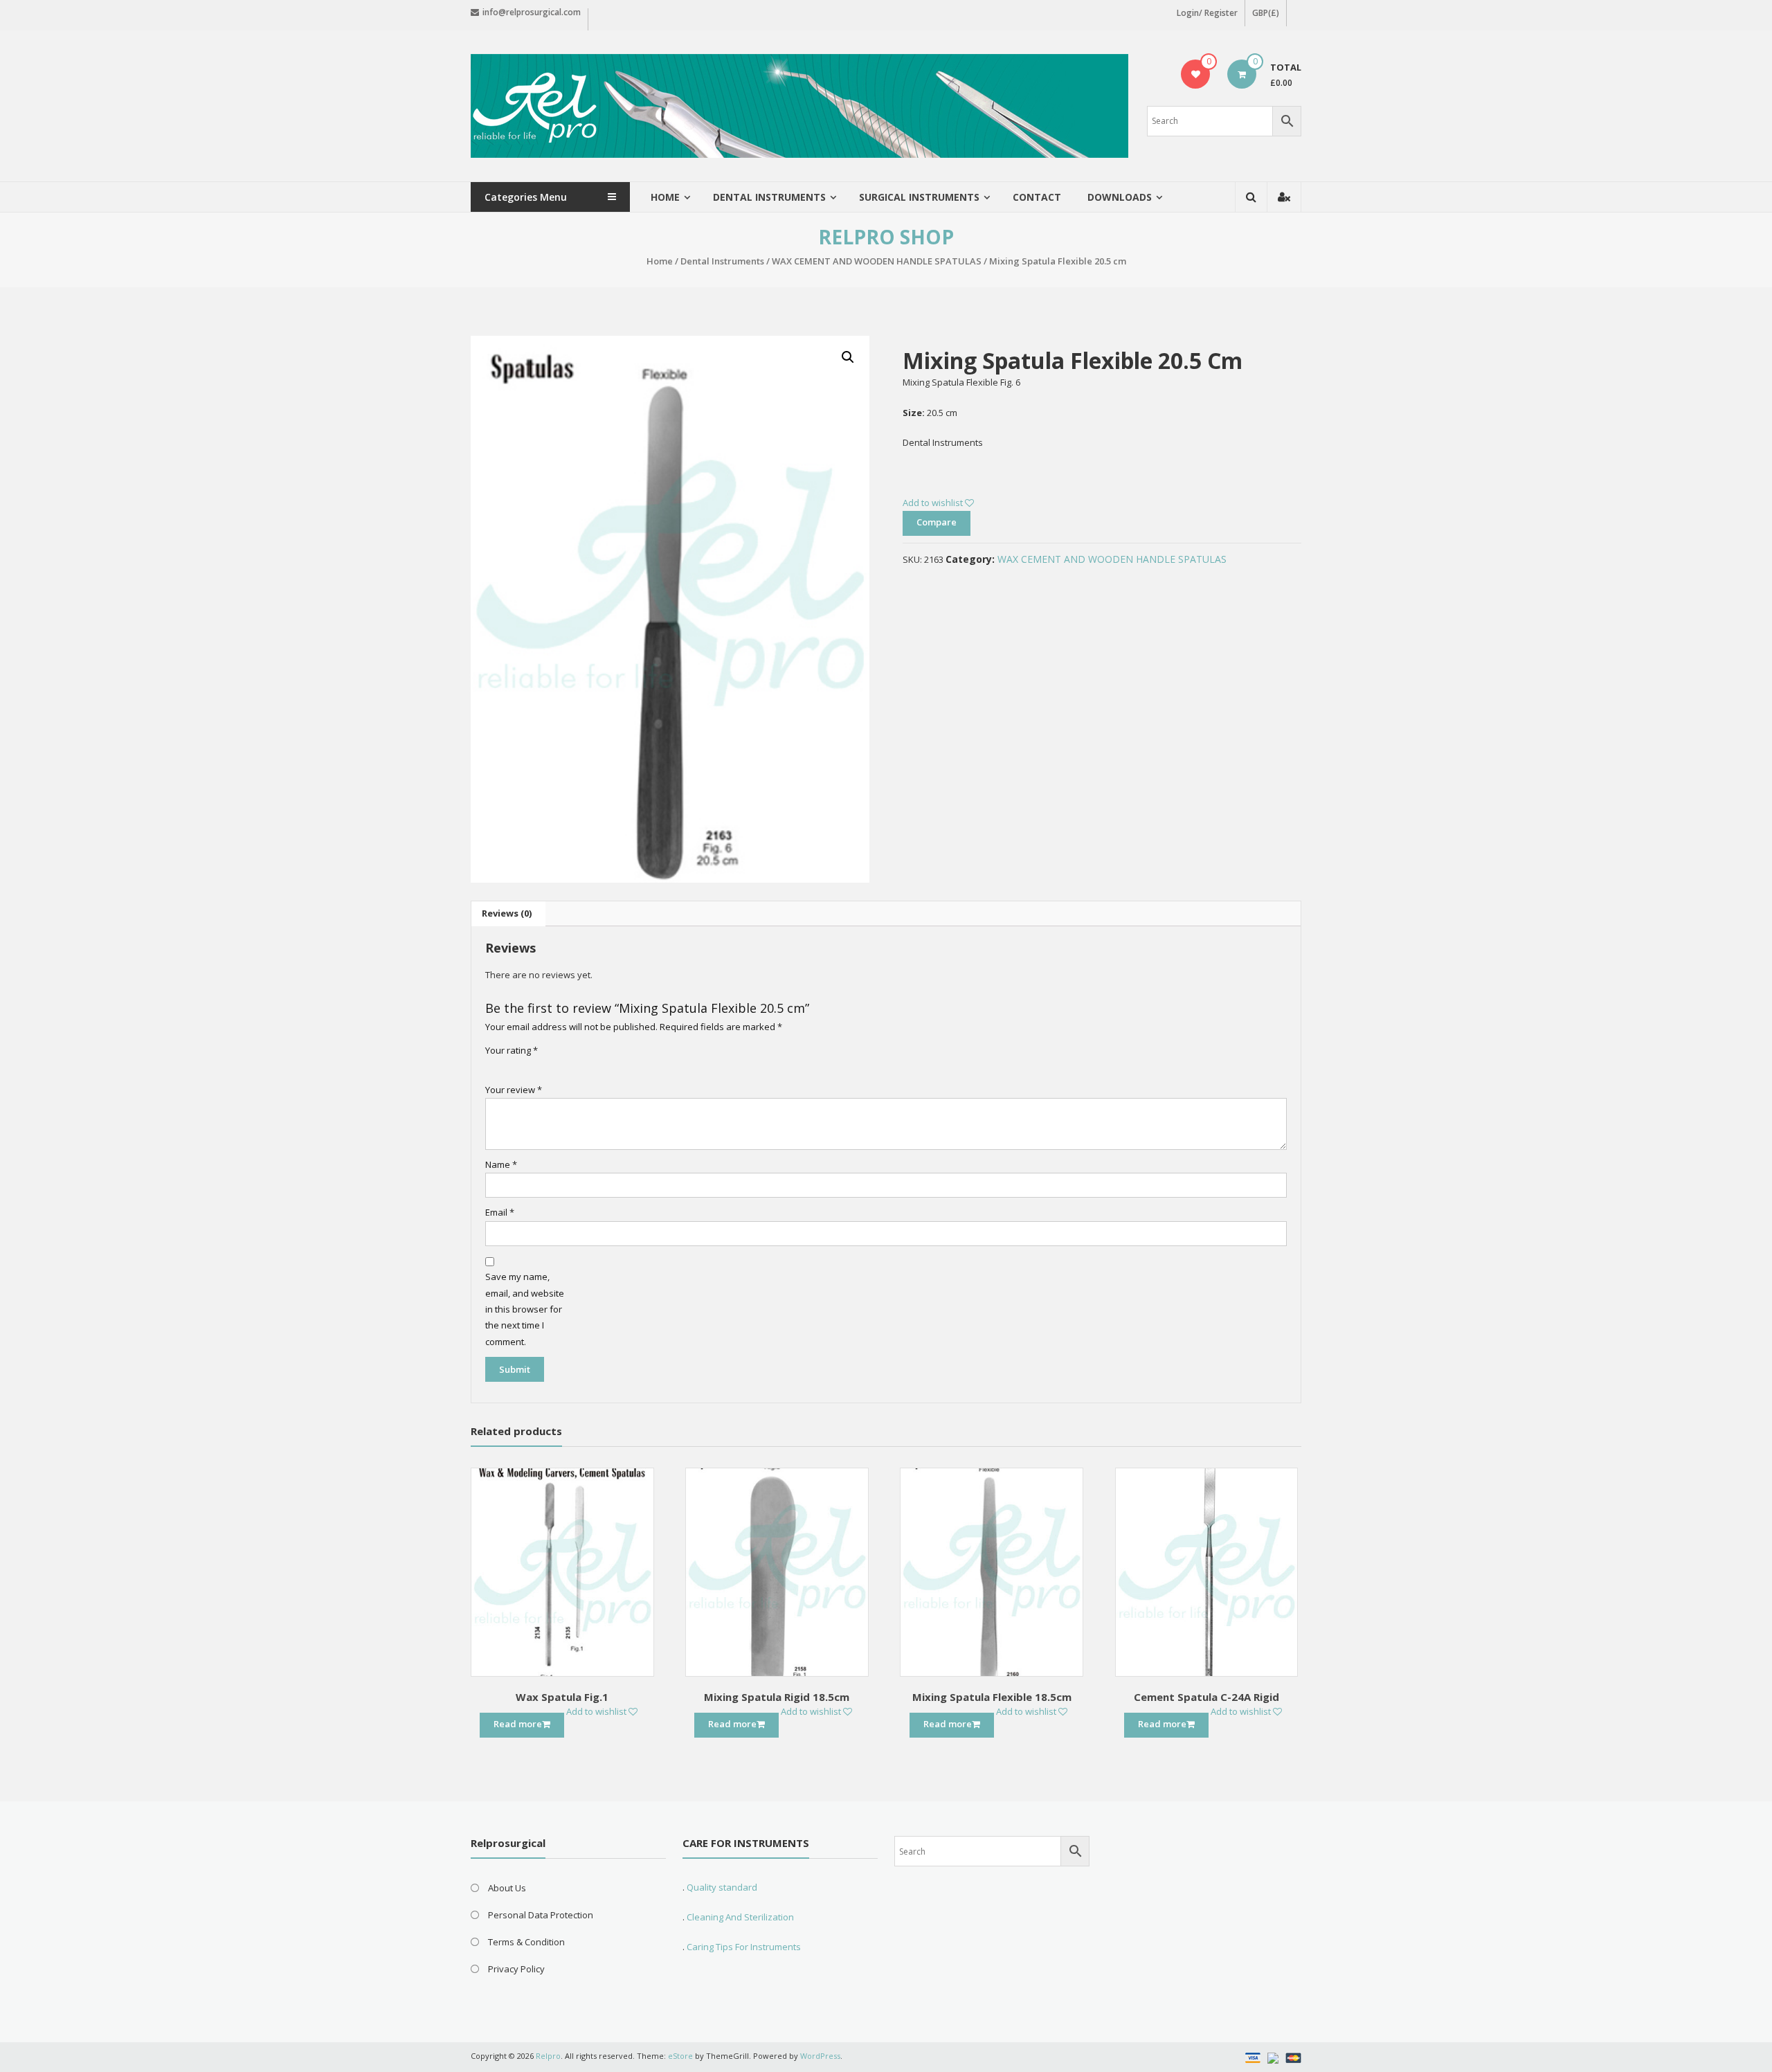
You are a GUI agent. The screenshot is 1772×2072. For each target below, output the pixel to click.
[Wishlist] (1196, 74)
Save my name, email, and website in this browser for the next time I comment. (525, 1309)
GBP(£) (1266, 13)
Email (500, 1212)
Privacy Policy (516, 1969)
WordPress (820, 2056)
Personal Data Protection (541, 1915)
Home (665, 197)
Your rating (512, 1050)
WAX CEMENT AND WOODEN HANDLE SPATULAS (877, 261)
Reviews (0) (507, 913)
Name (501, 1164)
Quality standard (722, 1887)
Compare (937, 522)
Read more (518, 1724)
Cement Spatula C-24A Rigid (1206, 1697)
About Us (507, 1888)
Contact (1037, 197)
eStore (680, 2056)
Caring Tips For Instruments (744, 1947)
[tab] (507, 914)
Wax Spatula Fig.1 (562, 1697)
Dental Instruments (722, 261)
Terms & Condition (526, 1942)
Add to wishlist (934, 503)
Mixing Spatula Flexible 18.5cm (992, 1697)
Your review (514, 1090)
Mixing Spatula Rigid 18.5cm (777, 1697)
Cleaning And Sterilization (739, 1917)
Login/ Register (1207, 13)
